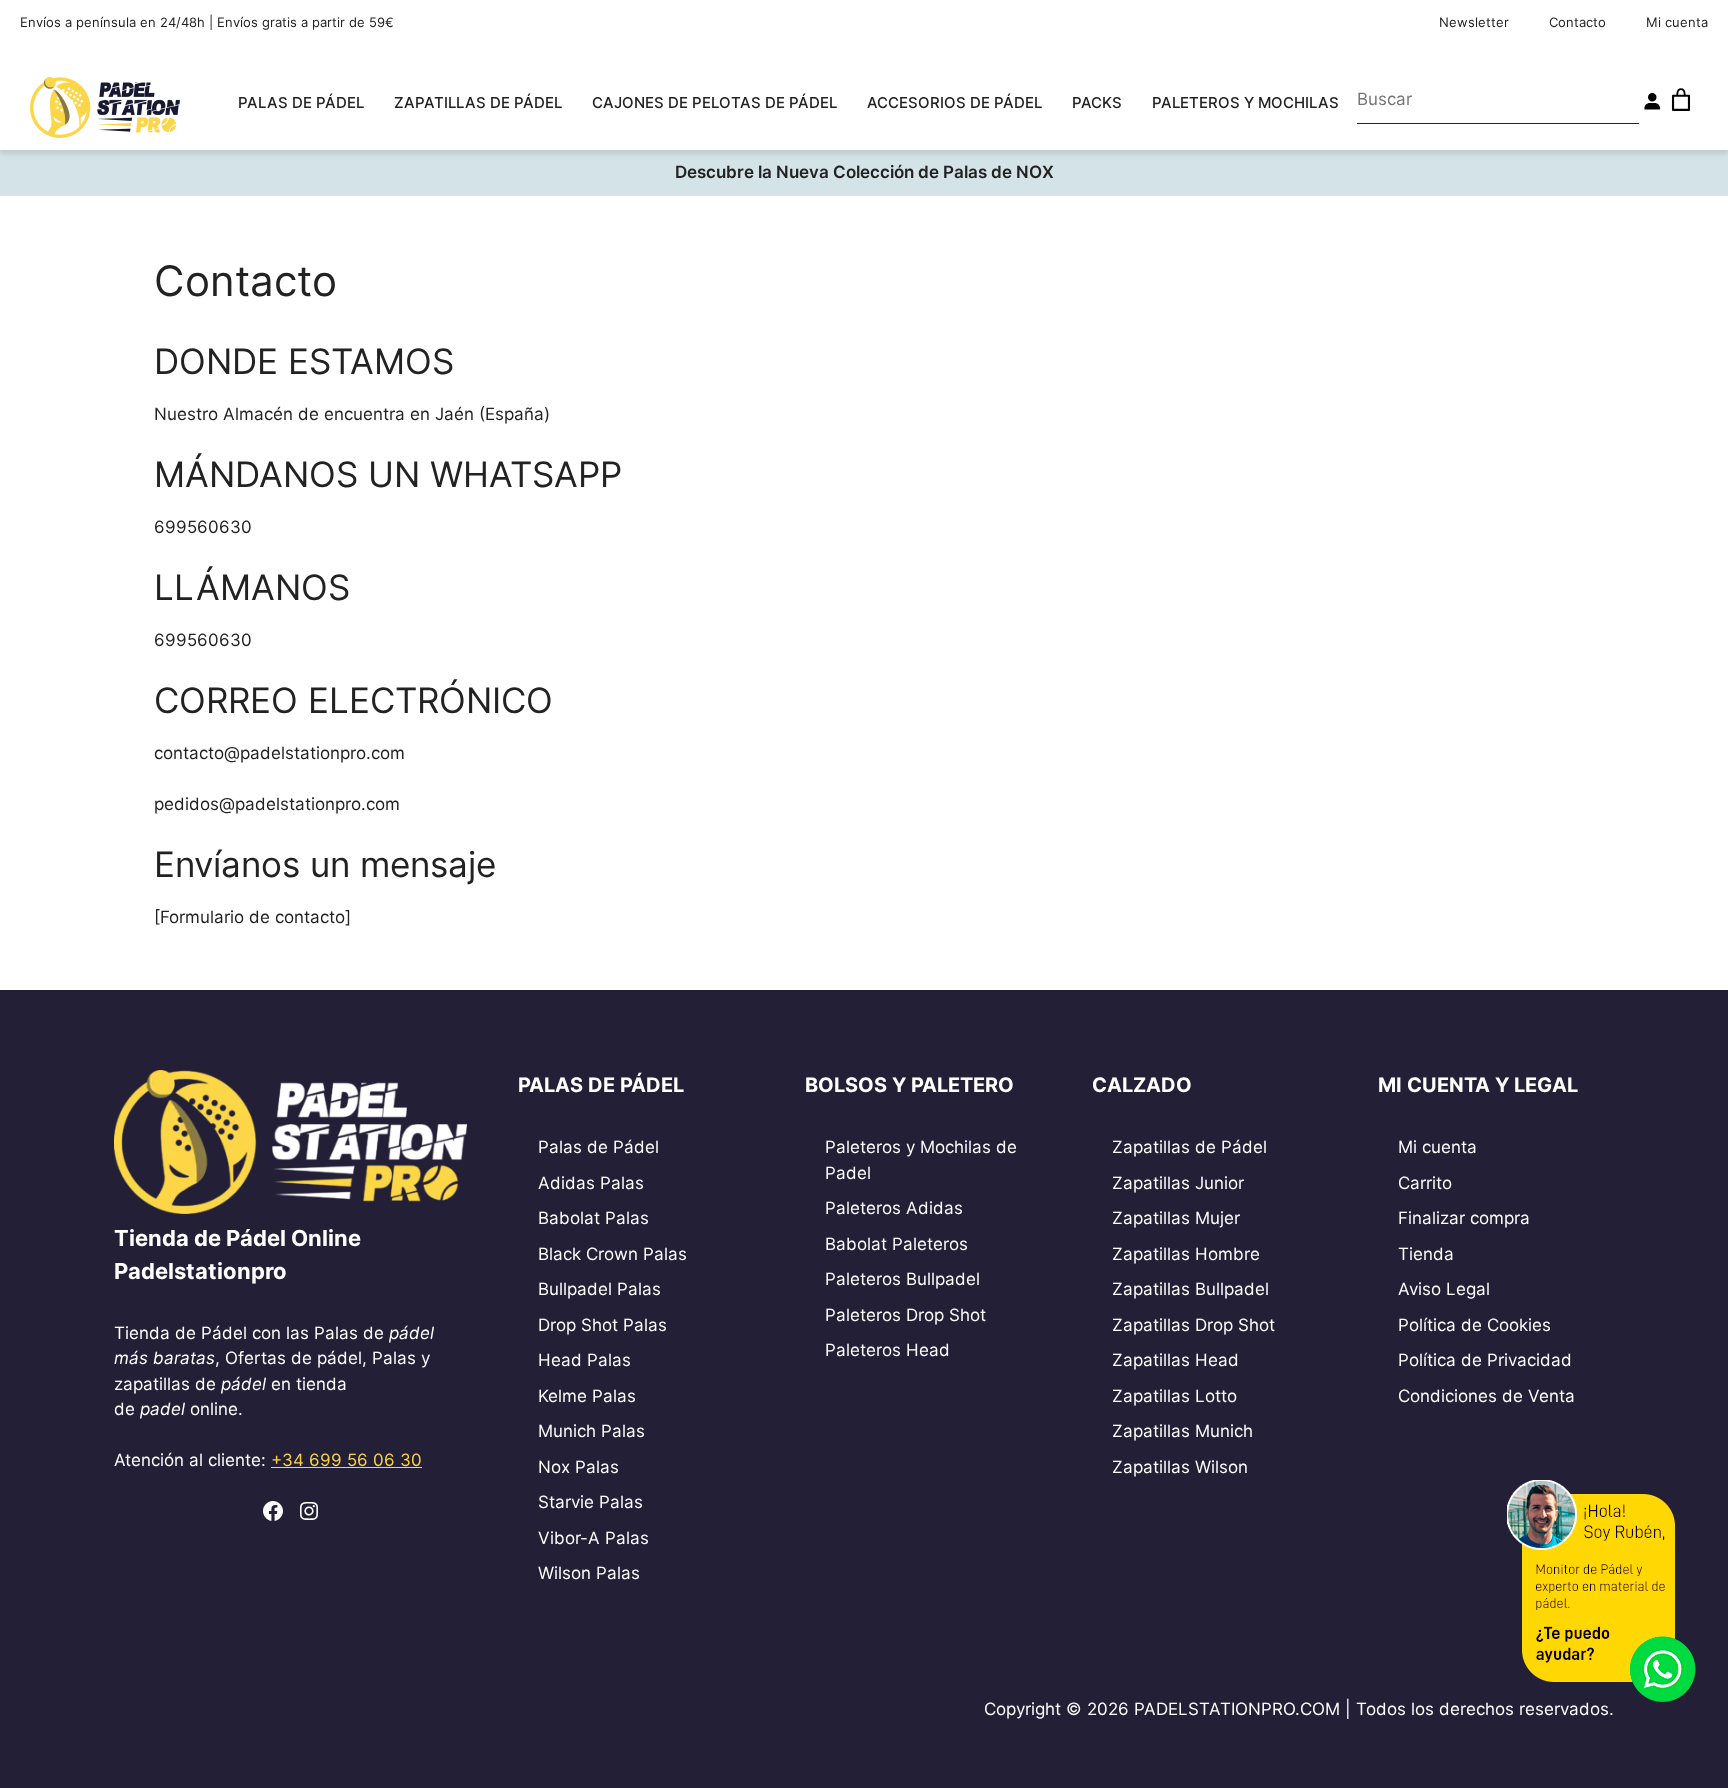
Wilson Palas (589, 1573)
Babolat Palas (593, 1218)
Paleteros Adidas (894, 1208)
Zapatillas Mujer (1176, 1218)
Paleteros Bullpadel (902, 1279)
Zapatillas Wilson (1180, 1467)
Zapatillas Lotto (1174, 1396)
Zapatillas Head (1175, 1360)
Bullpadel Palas (599, 1289)
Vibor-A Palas (593, 1538)
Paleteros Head (887, 1350)
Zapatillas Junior (1178, 1183)
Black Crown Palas (612, 1254)
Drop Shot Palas (602, 1325)
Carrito (1425, 1183)
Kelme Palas (587, 1396)
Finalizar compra (1464, 1218)
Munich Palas (591, 1431)
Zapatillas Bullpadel (1190, 1289)
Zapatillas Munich (1182, 1431)
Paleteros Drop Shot (905, 1315)
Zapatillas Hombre (1186, 1254)
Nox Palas (578, 1467)
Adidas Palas (591, 1183)
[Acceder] (1652, 101)
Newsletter (1474, 22)
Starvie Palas (590, 1502)
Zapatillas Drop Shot (1193, 1325)
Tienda (1426, 1254)
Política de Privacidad (1485, 1360)
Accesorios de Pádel (954, 102)
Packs (1097, 102)
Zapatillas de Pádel (478, 102)
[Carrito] (1681, 100)
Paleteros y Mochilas (1245, 102)
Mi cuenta (1677, 22)
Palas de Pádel (301, 102)
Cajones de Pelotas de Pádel (714, 102)
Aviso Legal (1444, 1289)
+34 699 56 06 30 (346, 1460)
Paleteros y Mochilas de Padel (921, 1160)
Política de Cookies (1474, 1325)
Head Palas (584, 1360)
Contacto (1577, 22)
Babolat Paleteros (896, 1244)
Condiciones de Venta (1486, 1396)
